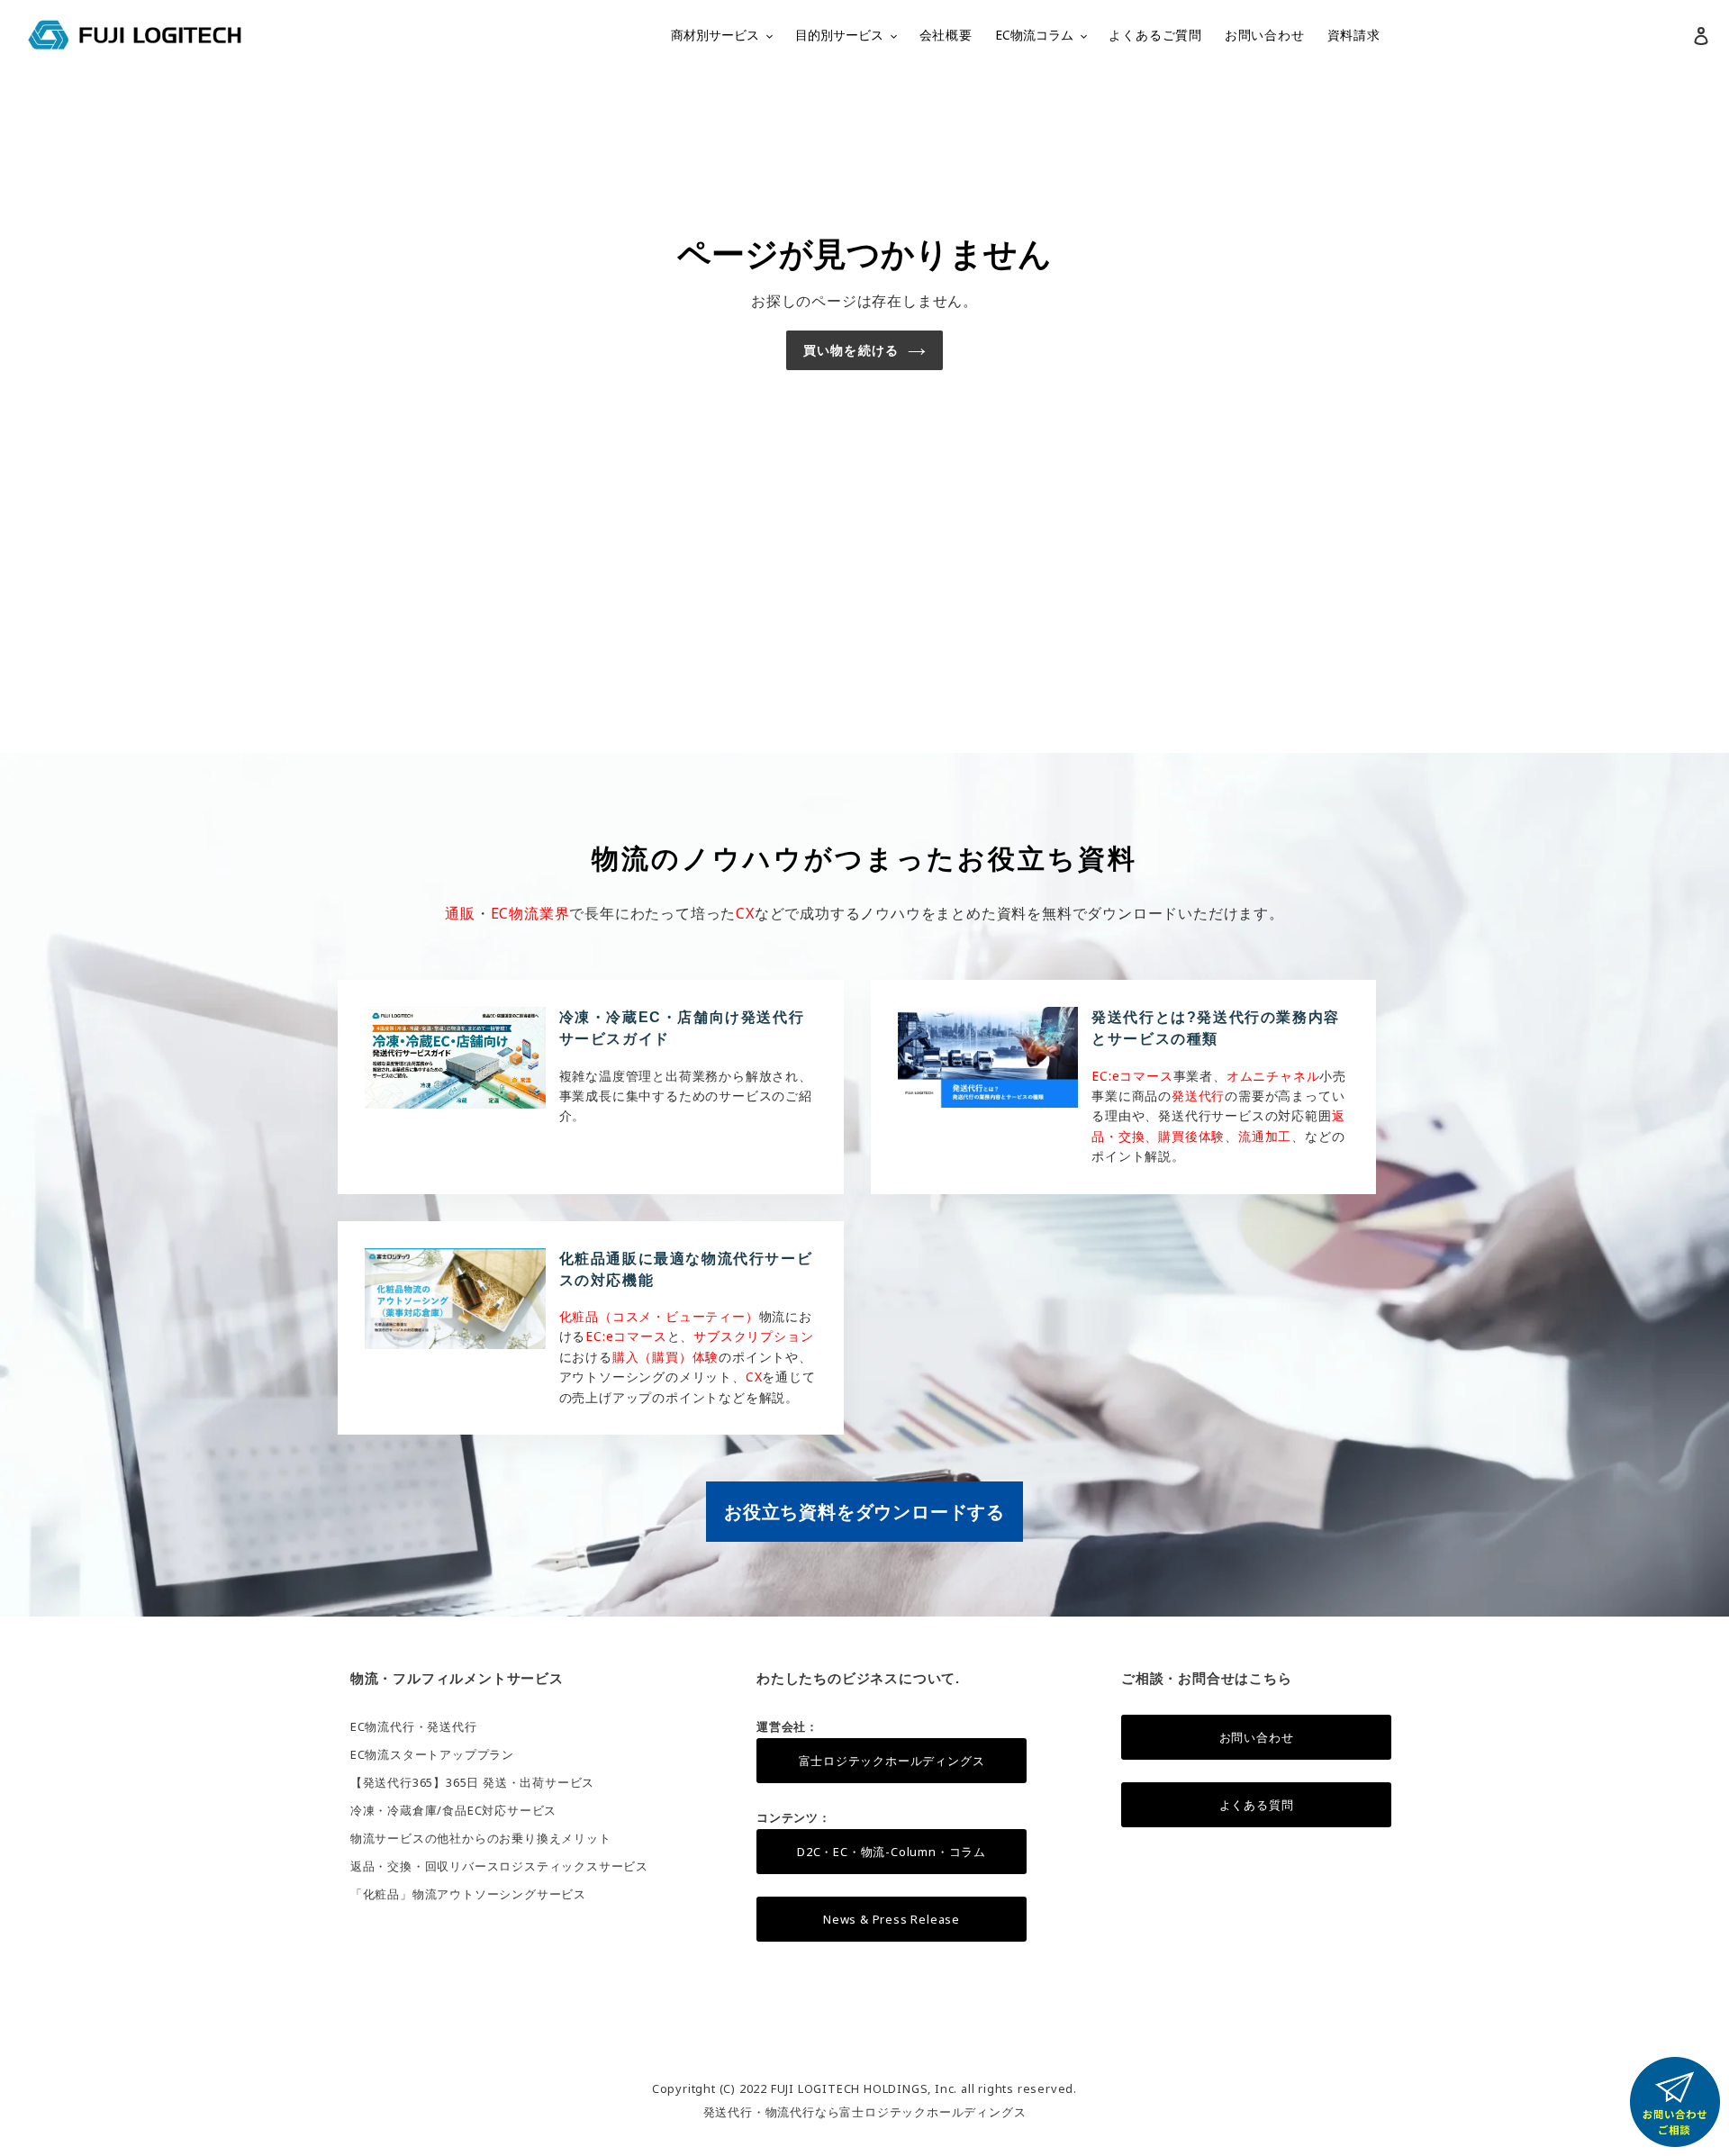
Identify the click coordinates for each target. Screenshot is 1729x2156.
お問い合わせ (1257, 1737)
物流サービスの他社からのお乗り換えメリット (481, 1838)
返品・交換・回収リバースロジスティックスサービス (499, 1866)
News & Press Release (892, 1919)
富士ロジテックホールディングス (892, 1761)
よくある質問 (1257, 1805)
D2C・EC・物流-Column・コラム (892, 1852)
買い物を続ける (851, 350)
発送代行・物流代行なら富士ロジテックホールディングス (865, 2112)
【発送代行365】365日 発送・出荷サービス (472, 1782)
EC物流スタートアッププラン (432, 1754)
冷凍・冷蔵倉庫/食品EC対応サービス (453, 1810)
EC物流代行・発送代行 (414, 1726)
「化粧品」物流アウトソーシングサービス (468, 1894)
